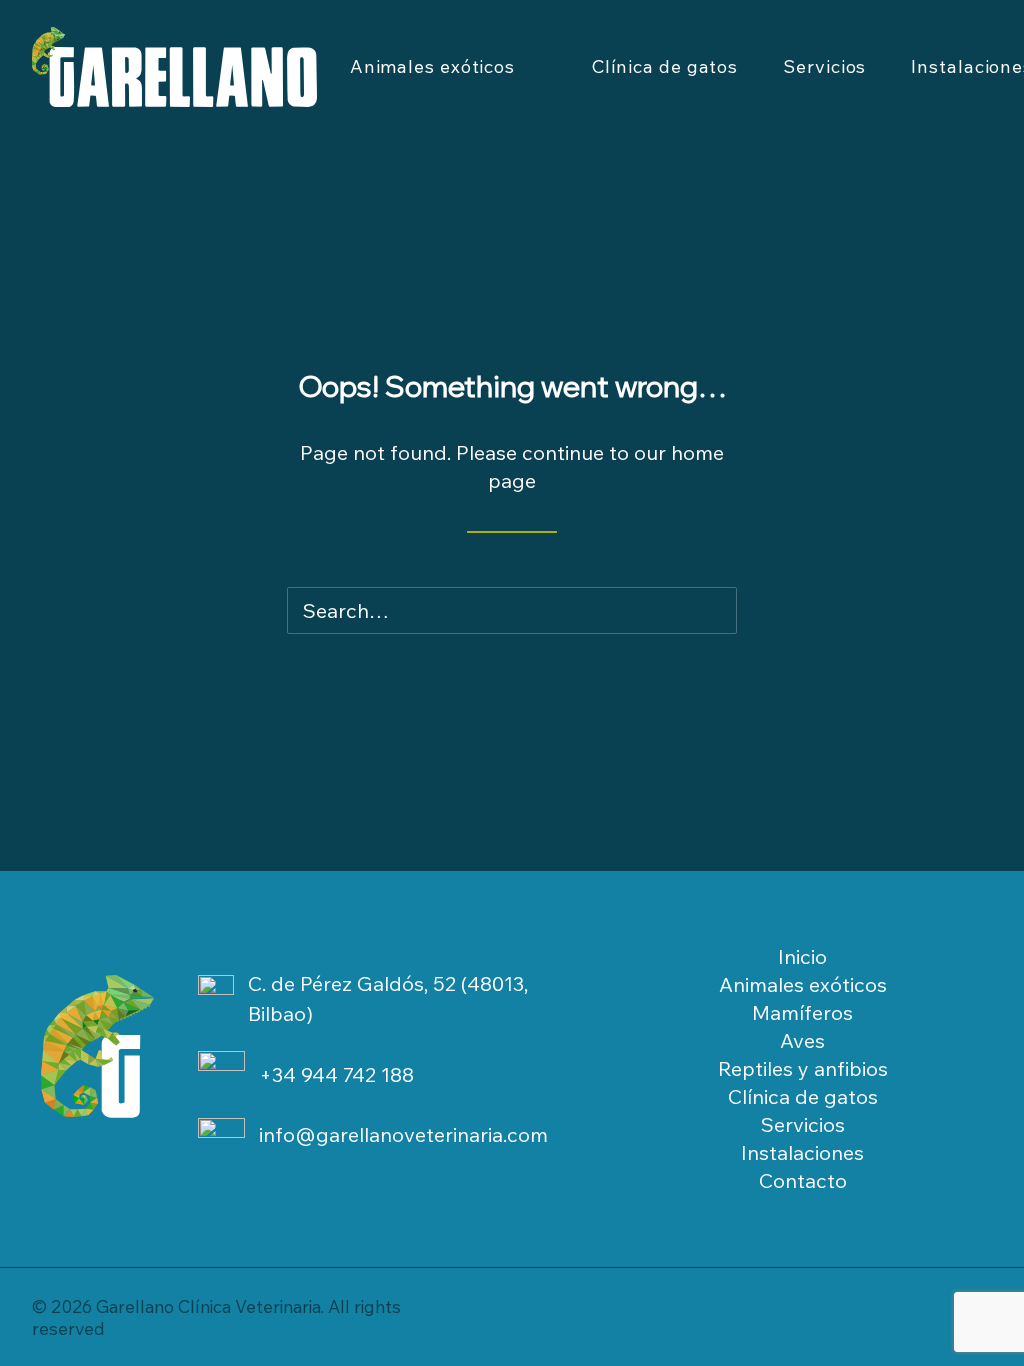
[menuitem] (448, 67)
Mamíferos (802, 1012)
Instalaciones (802, 1152)
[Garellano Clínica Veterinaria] (174, 67)
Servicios (824, 66)
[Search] (512, 610)
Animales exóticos (432, 66)
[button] (702, 612)
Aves (802, 1040)
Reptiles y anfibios (803, 1068)
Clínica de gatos (665, 66)
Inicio (802, 956)
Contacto (803, 1180)
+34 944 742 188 (336, 1074)
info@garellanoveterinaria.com (403, 1134)
